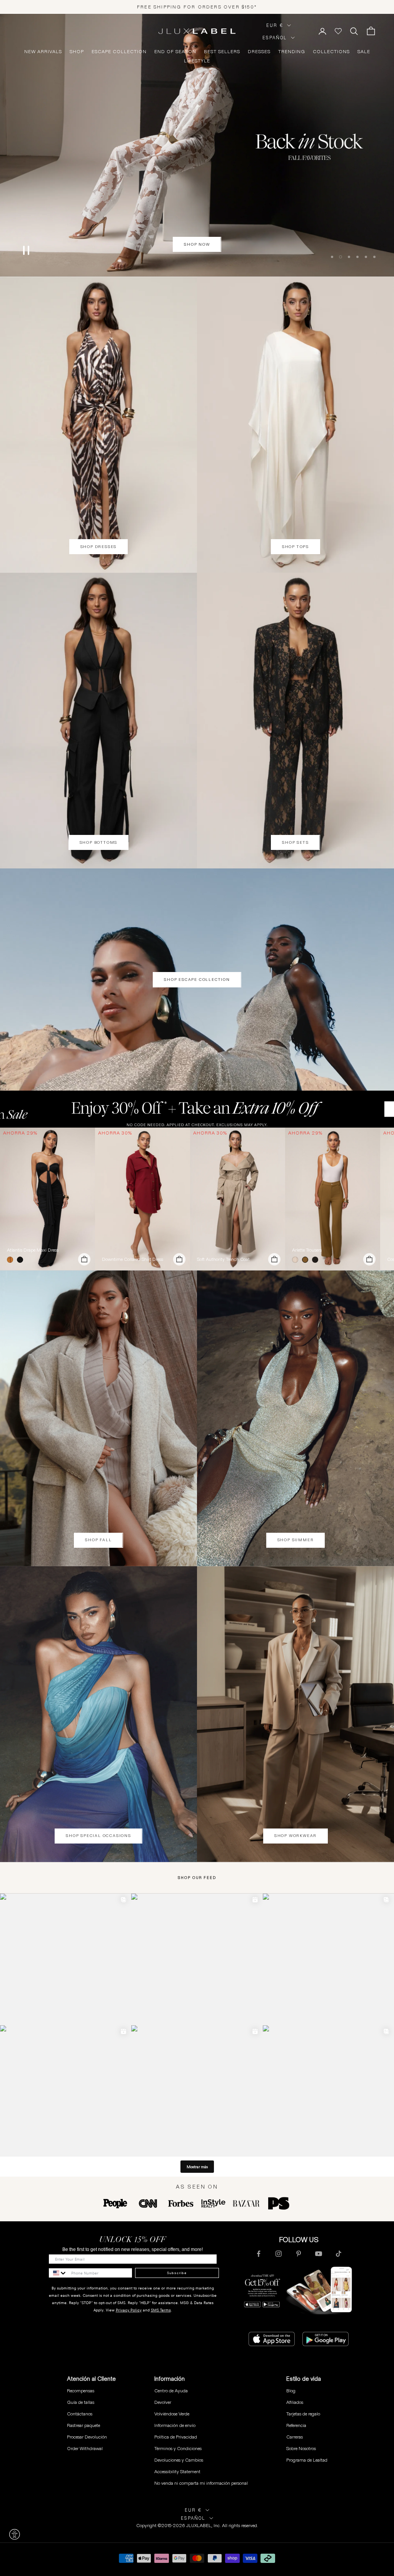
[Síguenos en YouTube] (319, 2254)
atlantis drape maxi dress (33, 1250)
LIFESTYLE (197, 61)
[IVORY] (297, 1260)
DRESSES (259, 52)
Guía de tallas (81, 2402)
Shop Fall (98, 1540)
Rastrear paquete (83, 2425)
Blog (291, 2391)
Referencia (296, 2425)
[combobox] (58, 2273)
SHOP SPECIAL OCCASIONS (98, 1836)
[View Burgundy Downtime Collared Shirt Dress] (143, 1199)
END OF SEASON (175, 52)
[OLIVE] (307, 1260)
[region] (197, 145)
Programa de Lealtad (307, 2460)
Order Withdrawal (85, 2448)
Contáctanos (80, 2414)
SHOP (77, 52)
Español (275, 38)
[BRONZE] (12, 1260)
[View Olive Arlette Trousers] (333, 1199)
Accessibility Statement (177, 2471)
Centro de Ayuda (171, 2391)
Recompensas (81, 2391)
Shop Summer (296, 1540)
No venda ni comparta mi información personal (201, 2483)
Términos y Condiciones (178, 2448)
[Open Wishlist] (338, 31)
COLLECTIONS (331, 52)
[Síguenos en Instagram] (279, 2254)
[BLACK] (22, 1260)
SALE (364, 52)
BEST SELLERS (222, 52)
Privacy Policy (129, 2310)
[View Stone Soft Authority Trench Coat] (238, 1199)
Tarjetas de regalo (303, 2414)
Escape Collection (119, 52)
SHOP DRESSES (99, 547)
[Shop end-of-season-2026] (197, 145)
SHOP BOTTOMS (99, 842)
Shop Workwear (295, 1836)
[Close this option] (15, 2534)
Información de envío (175, 2425)
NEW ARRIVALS (43, 52)
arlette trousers (307, 1250)
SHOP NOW (197, 244)
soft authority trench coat (223, 1259)
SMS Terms (161, 2310)
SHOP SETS (295, 842)
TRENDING (292, 52)
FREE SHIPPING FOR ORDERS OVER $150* (197, 7)
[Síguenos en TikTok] (339, 2254)
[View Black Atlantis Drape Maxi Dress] (48, 1199)
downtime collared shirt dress (133, 1259)
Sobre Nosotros (301, 2448)
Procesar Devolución (87, 2437)
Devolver (163, 2402)
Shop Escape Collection (197, 980)
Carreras (295, 2437)
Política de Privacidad (176, 2437)
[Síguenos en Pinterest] (299, 2254)
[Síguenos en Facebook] (259, 2254)
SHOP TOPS (295, 547)
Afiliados (295, 2402)
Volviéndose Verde (172, 2414)
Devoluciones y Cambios (179, 2460)
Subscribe (177, 2273)
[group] (197, 1109)
